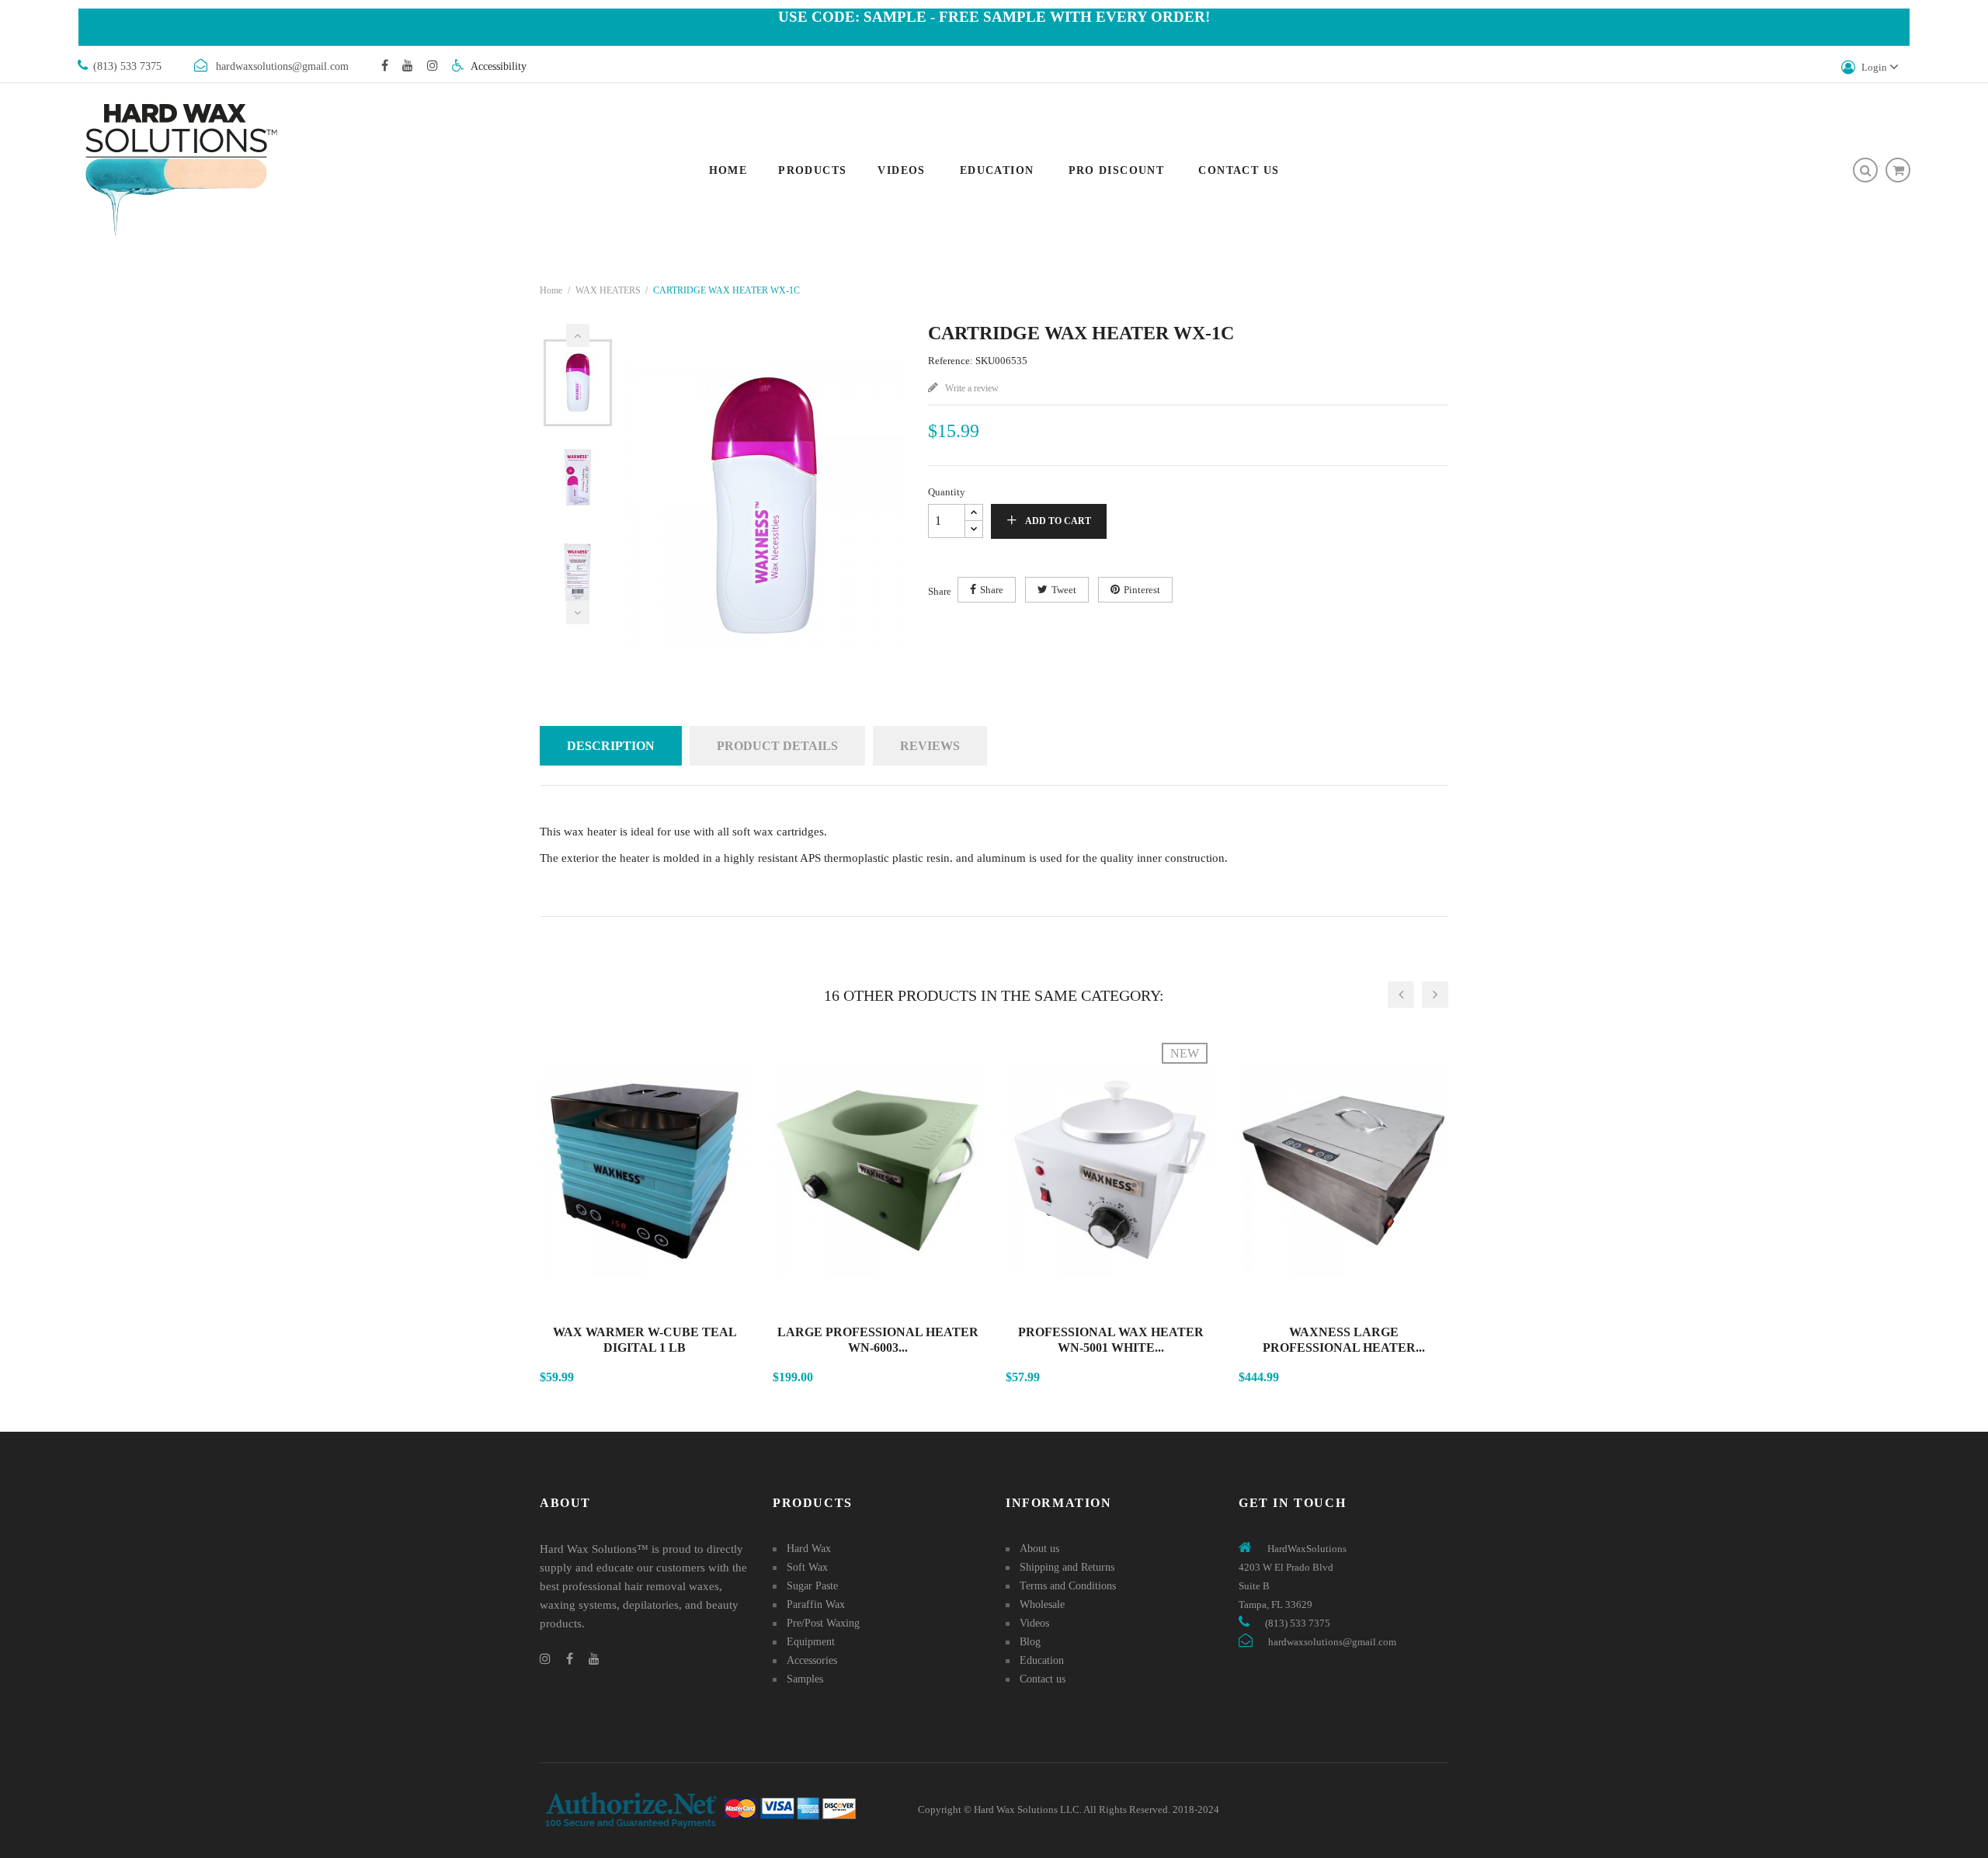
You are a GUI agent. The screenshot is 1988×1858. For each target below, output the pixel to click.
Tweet (1064, 590)
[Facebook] (385, 65)
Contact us (1043, 1679)
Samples (805, 1679)
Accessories (812, 1660)
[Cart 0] (1898, 170)
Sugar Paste (812, 1586)
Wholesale (1042, 1604)
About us (1039, 1549)
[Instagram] (433, 65)
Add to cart (1058, 521)
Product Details (777, 746)
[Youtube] (408, 65)
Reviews (930, 746)
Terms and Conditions (1068, 1586)
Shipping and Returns (1067, 1567)
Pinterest (1142, 590)
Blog (1030, 1642)
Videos (1034, 1623)
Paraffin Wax (816, 1604)
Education (1042, 1660)
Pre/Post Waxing (823, 1623)
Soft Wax (807, 1567)
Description (611, 746)
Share (992, 590)
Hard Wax (809, 1549)
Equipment (811, 1642)
